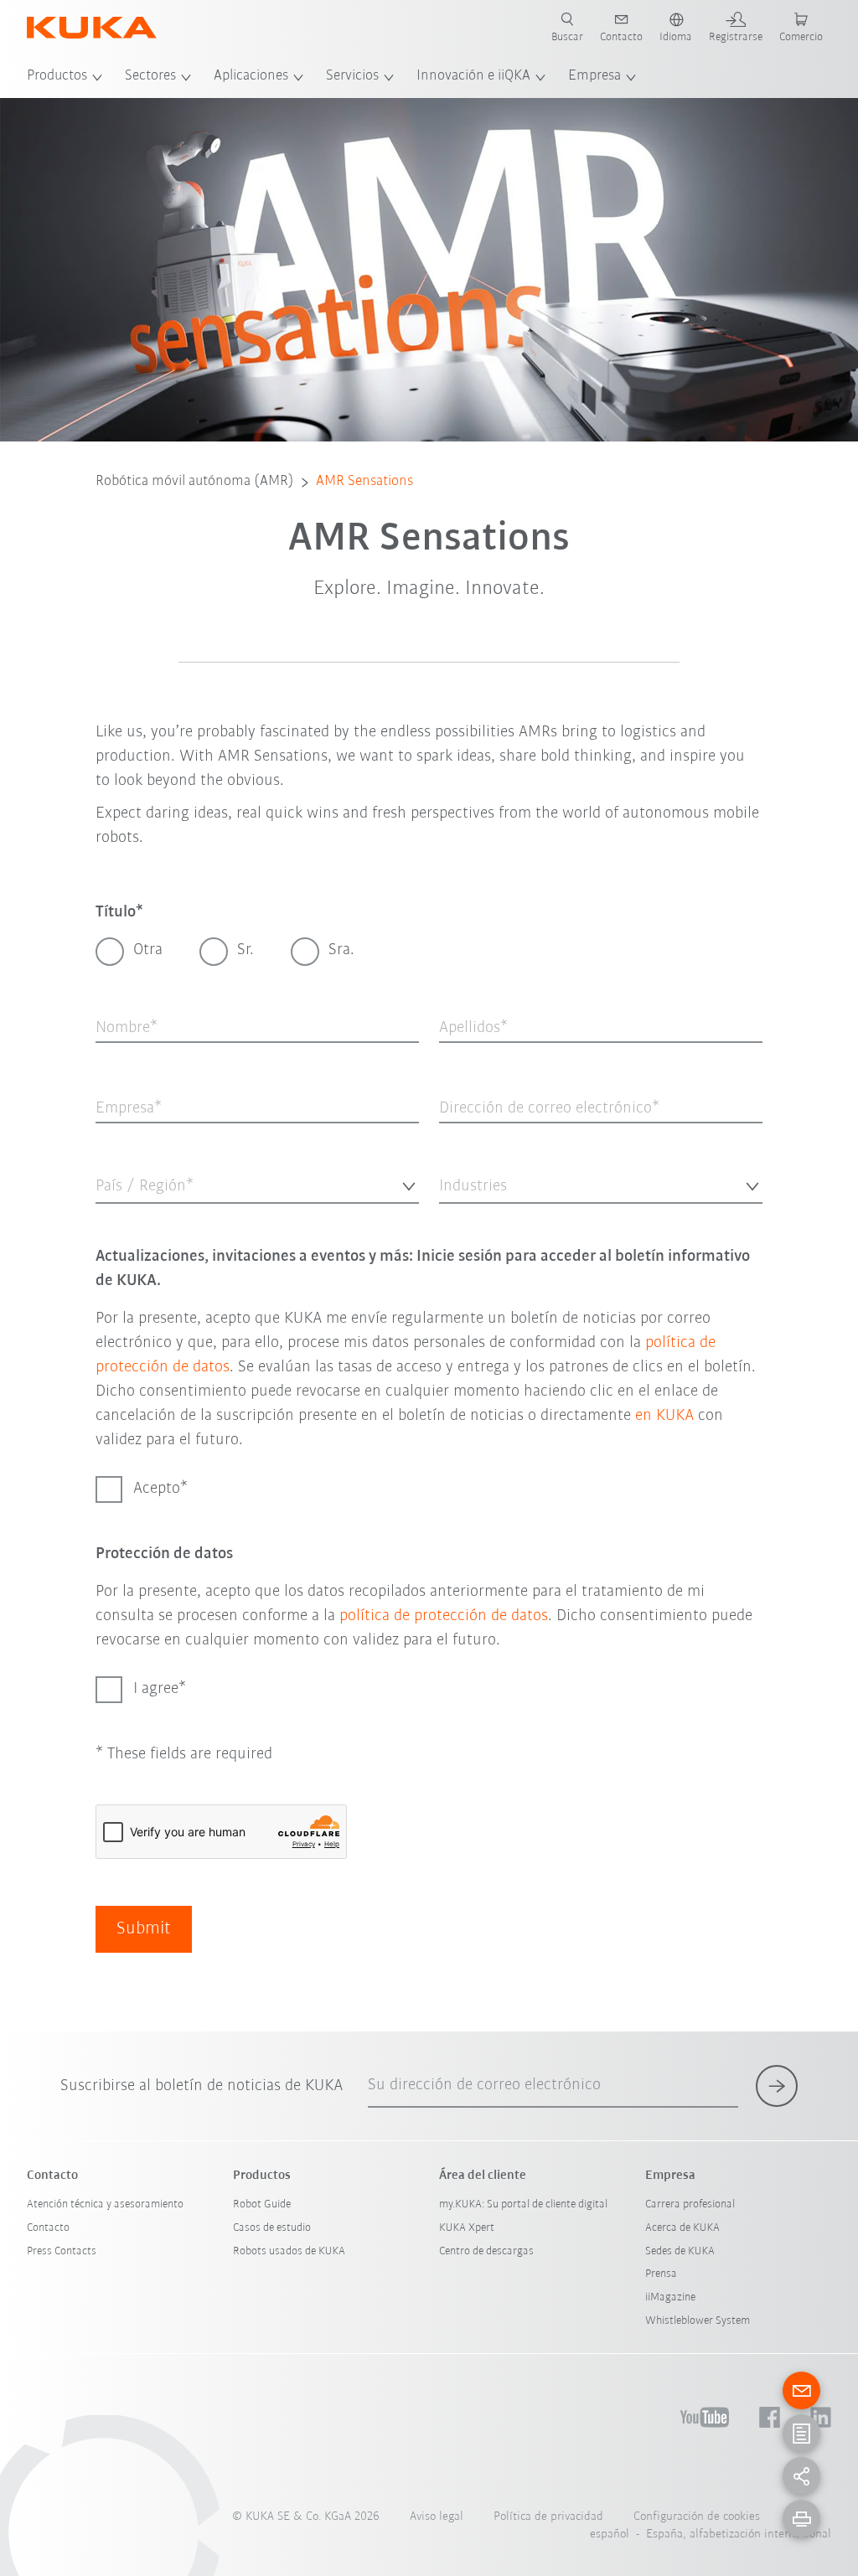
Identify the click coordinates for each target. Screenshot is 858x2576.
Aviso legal (437, 2517)
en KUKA (664, 1416)
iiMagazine (670, 2297)
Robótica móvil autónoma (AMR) (195, 482)
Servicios (352, 76)
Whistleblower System (698, 2321)
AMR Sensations (364, 482)
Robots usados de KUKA (289, 2251)
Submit (144, 1929)
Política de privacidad (548, 2517)
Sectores (150, 76)
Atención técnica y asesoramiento (105, 2204)
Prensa (661, 2274)
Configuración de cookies (697, 2517)
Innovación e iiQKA (473, 76)
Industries (461, 1215)
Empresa (594, 76)
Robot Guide (262, 2204)
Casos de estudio (272, 2228)
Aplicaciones (251, 76)
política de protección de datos (444, 1616)
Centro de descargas (486, 2251)
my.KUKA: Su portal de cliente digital (523, 2204)
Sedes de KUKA (680, 2251)
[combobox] (257, 1184)
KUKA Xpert (467, 2228)
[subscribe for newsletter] (777, 2086)
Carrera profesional (690, 2204)
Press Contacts (62, 2251)
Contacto (48, 2228)
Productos (57, 76)
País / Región (124, 1215)
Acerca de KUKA (682, 2228)
